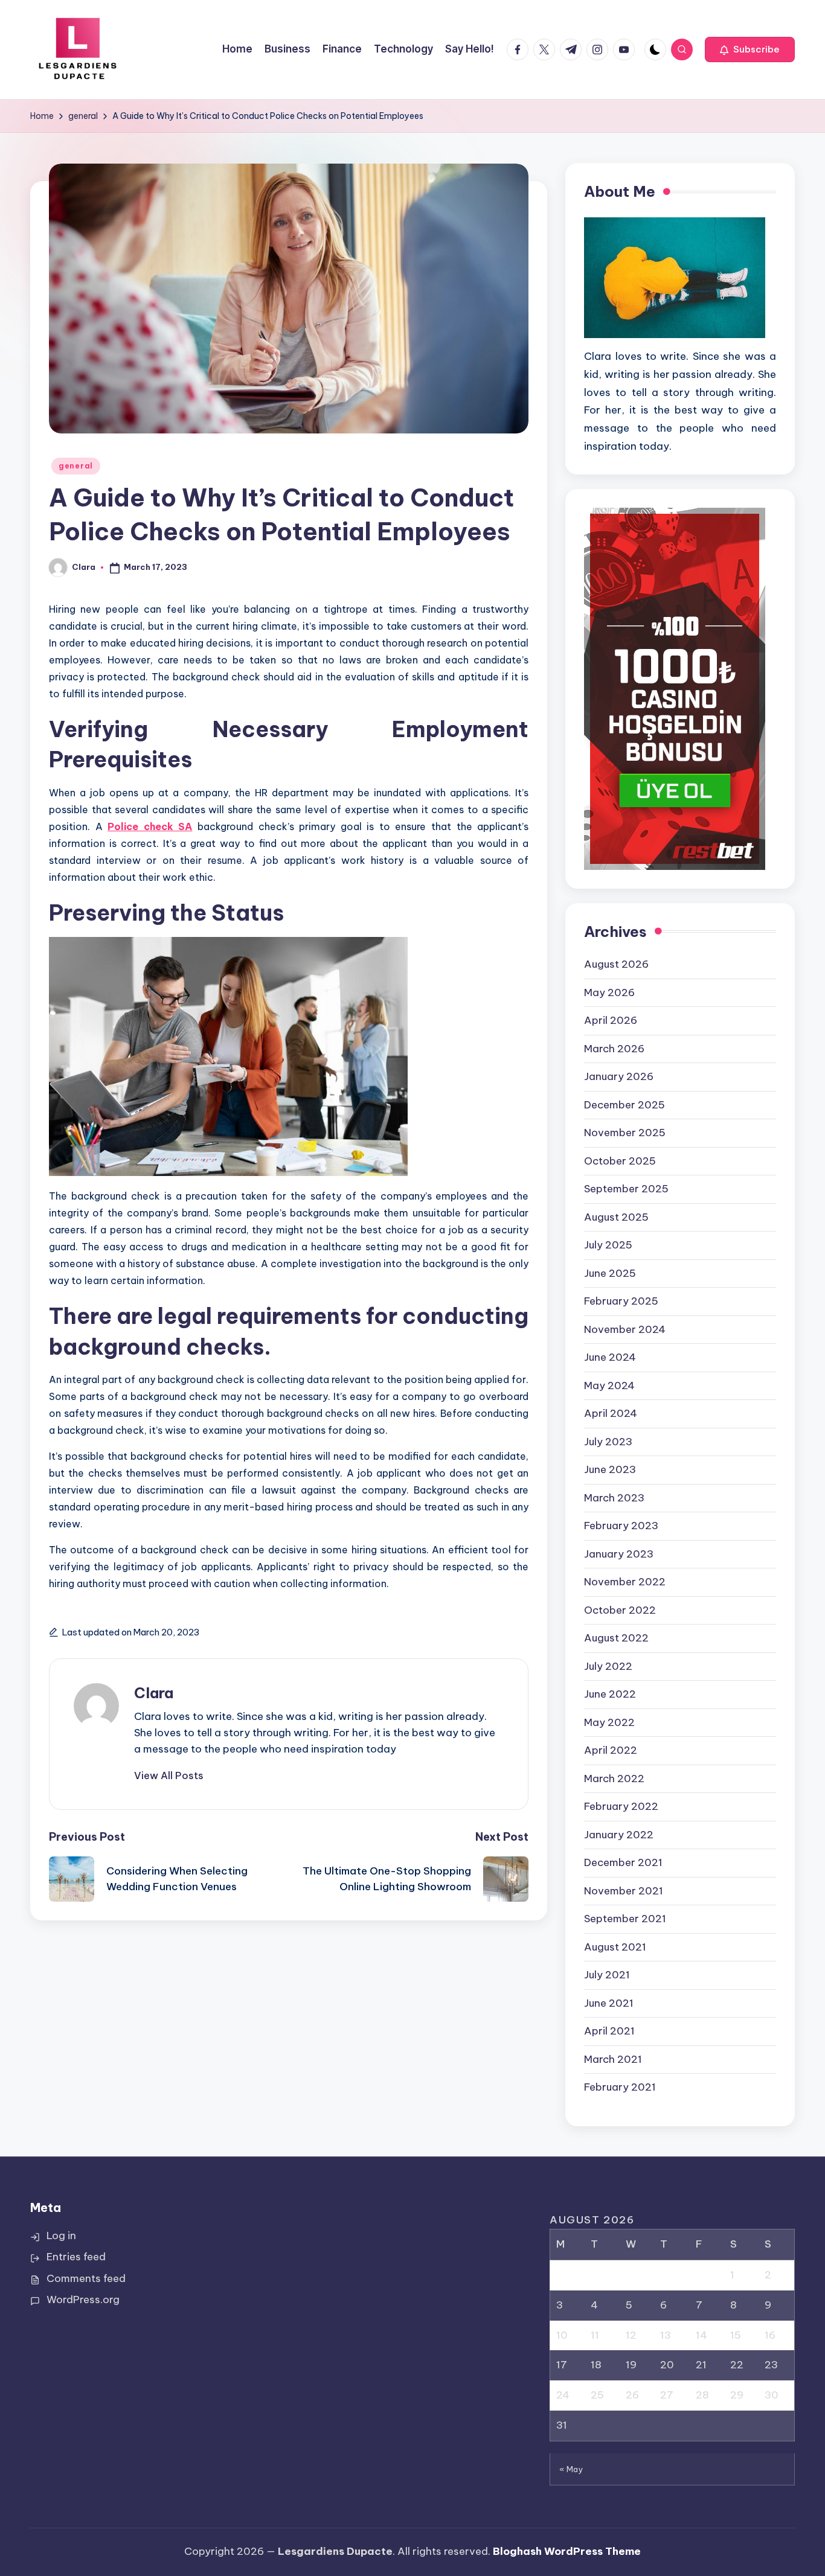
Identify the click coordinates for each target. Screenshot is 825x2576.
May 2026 (609, 992)
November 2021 (624, 1891)
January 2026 (619, 1076)
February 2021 (620, 2087)
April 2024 (611, 1413)
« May (572, 2469)
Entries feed (76, 2257)
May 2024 (609, 1385)
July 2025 (608, 1245)
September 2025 (626, 1189)
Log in (61, 2236)
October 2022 (620, 1610)
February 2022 (621, 1806)
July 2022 (608, 1666)
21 (701, 2365)
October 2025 (620, 1161)
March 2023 (614, 1498)
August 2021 (615, 1947)
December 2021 (623, 1862)
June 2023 (610, 1469)
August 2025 (616, 1217)
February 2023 (621, 1526)
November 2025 (625, 1133)
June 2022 (610, 1694)
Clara (154, 1693)
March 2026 (614, 1049)
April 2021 (609, 2031)
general (76, 466)
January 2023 (619, 1554)
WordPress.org (83, 2300)
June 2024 (610, 1357)
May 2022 (609, 1722)
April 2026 (611, 1020)
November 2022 (625, 1582)
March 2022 (614, 1779)
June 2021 (609, 2003)
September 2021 (625, 1919)
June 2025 (610, 1273)
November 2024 (625, 1329)
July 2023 (608, 1442)
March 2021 (613, 2059)
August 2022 (616, 1638)
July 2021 (607, 1975)
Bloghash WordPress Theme (567, 2551)
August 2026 (616, 964)
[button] (750, 50)
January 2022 (619, 1835)
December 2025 (624, 1105)
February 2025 (621, 1301)
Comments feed (86, 2278)
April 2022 (611, 1750)
